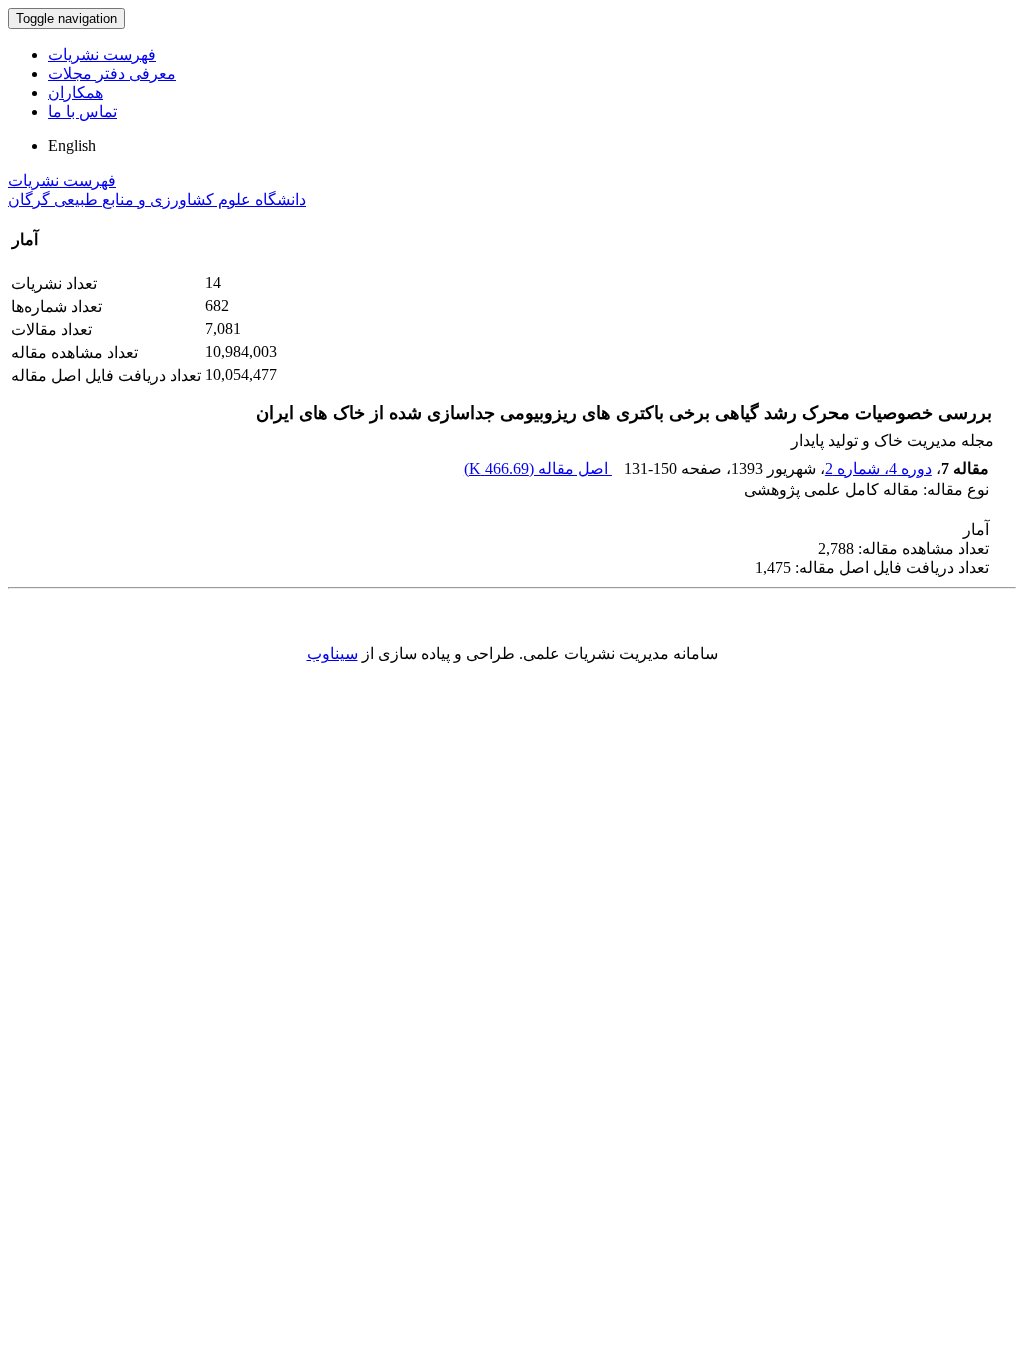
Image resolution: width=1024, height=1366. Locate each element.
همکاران (75, 92)
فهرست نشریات (102, 54)
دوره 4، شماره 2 (878, 468)
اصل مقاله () (538, 468)
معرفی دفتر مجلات (112, 73)
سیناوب (332, 653)
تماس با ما (82, 111)
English (72, 145)
